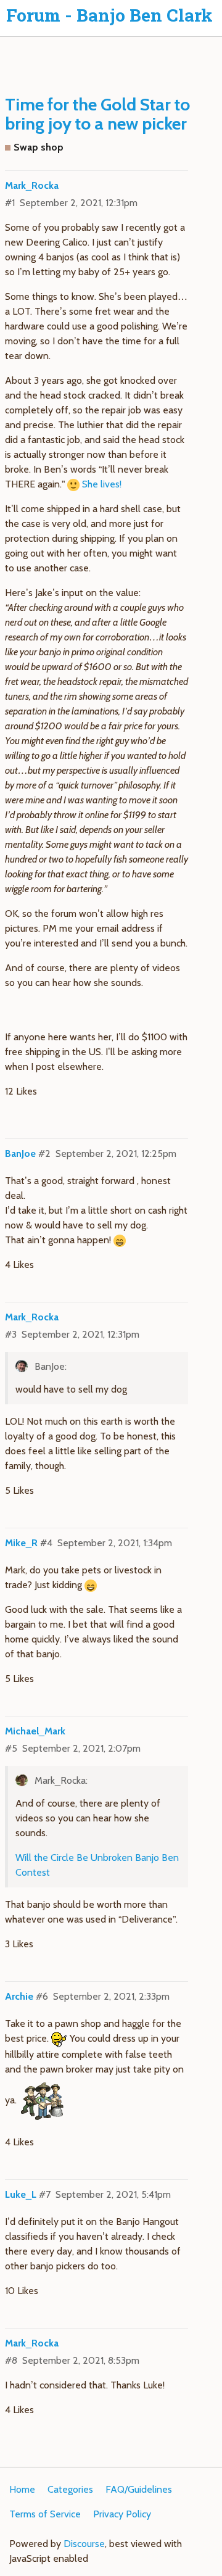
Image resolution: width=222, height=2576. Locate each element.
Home (22, 2489)
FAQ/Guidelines (139, 2489)
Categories (70, 2489)
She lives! (102, 484)
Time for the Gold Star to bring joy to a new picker (97, 114)
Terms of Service (45, 2514)
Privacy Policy (122, 2514)
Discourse (84, 2544)
